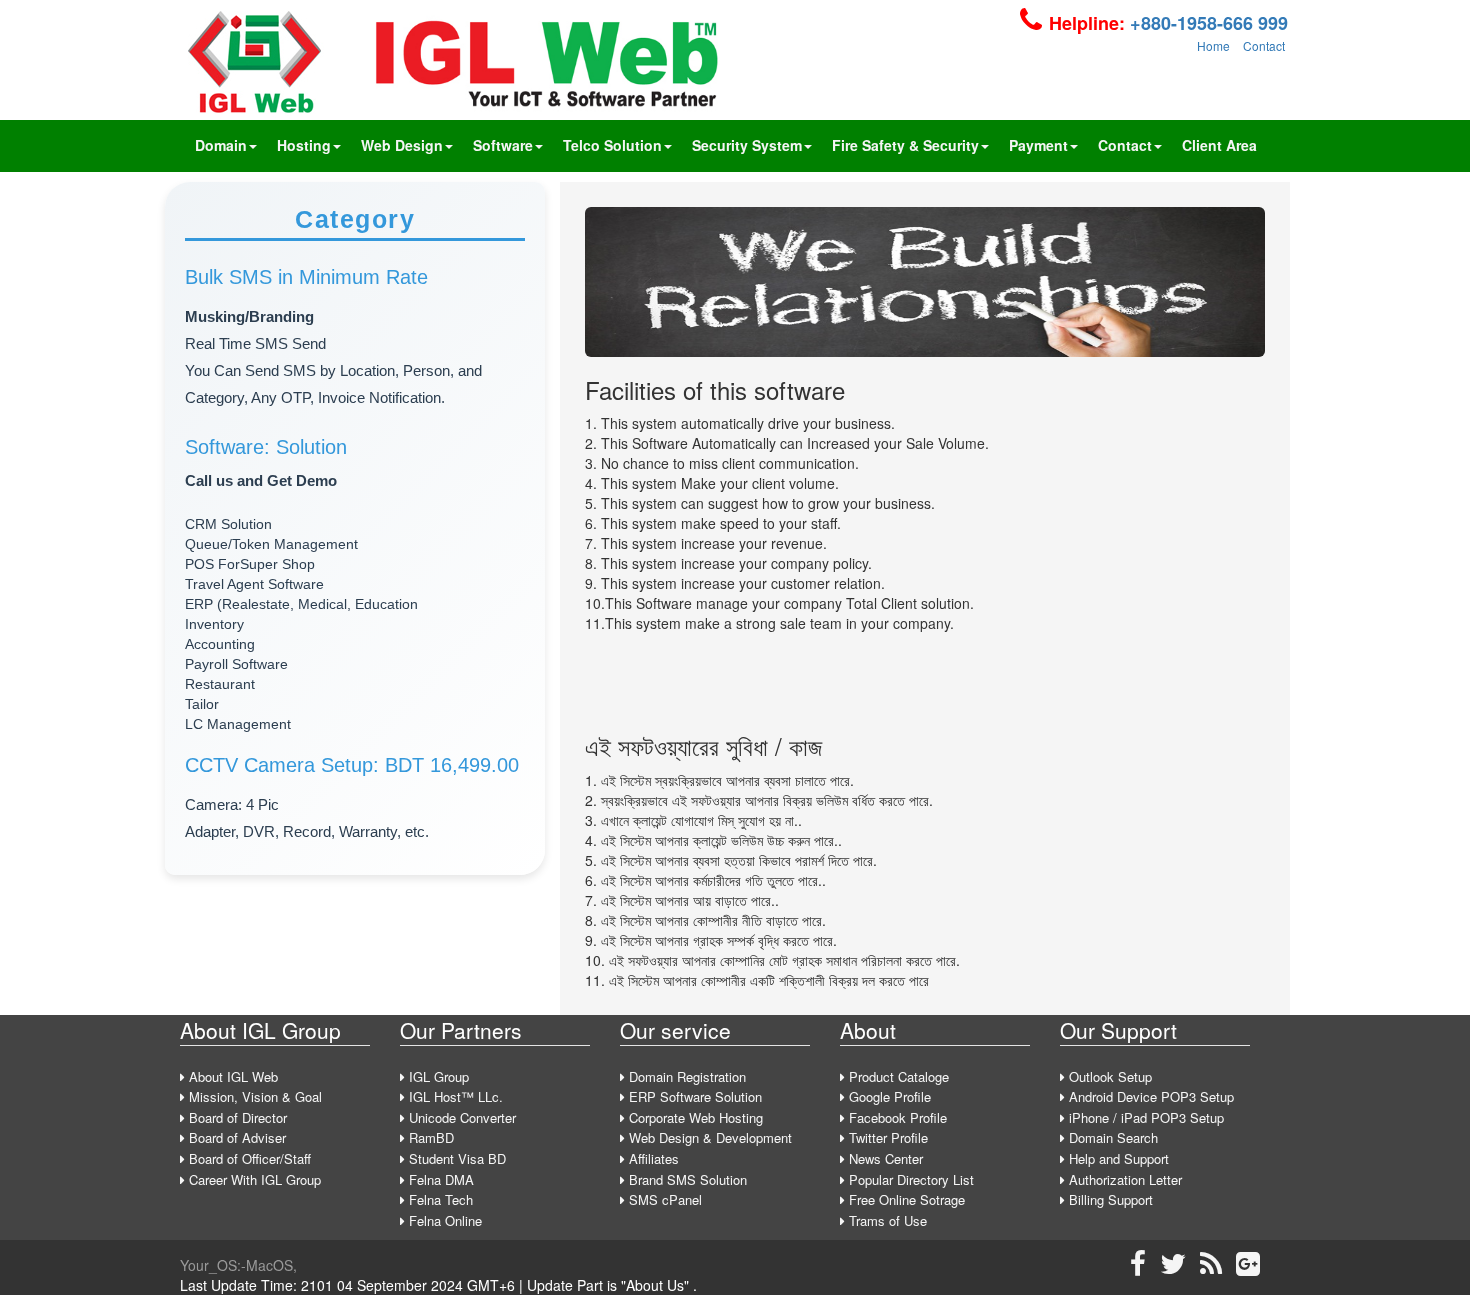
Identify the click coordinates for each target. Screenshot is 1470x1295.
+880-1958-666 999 (1206, 23)
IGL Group (437, 1076)
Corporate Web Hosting (694, 1117)
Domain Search (1111, 1137)
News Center (884, 1158)
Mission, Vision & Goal (253, 1096)
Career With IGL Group (253, 1179)
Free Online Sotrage (905, 1199)
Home (1213, 45)
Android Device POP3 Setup (1149, 1096)
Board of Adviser (235, 1137)
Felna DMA (439, 1179)
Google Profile (888, 1096)
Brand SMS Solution (686, 1179)
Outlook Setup (1108, 1076)
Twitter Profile (886, 1137)
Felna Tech (439, 1199)
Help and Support (1117, 1158)
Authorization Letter (1123, 1179)
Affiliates (652, 1158)
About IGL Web (231, 1076)
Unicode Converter (460, 1117)
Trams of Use (886, 1220)
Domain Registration (685, 1076)
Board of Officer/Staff (248, 1158)
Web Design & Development (708, 1137)
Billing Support (1109, 1199)
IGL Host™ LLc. (454, 1096)
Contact (1264, 45)
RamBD (429, 1137)
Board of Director (236, 1117)
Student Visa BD (455, 1158)
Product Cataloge (897, 1076)
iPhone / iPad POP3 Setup (1144, 1117)
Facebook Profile (896, 1117)
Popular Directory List (909, 1179)
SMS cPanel (663, 1199)
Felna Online (443, 1220)
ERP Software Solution (693, 1096)
